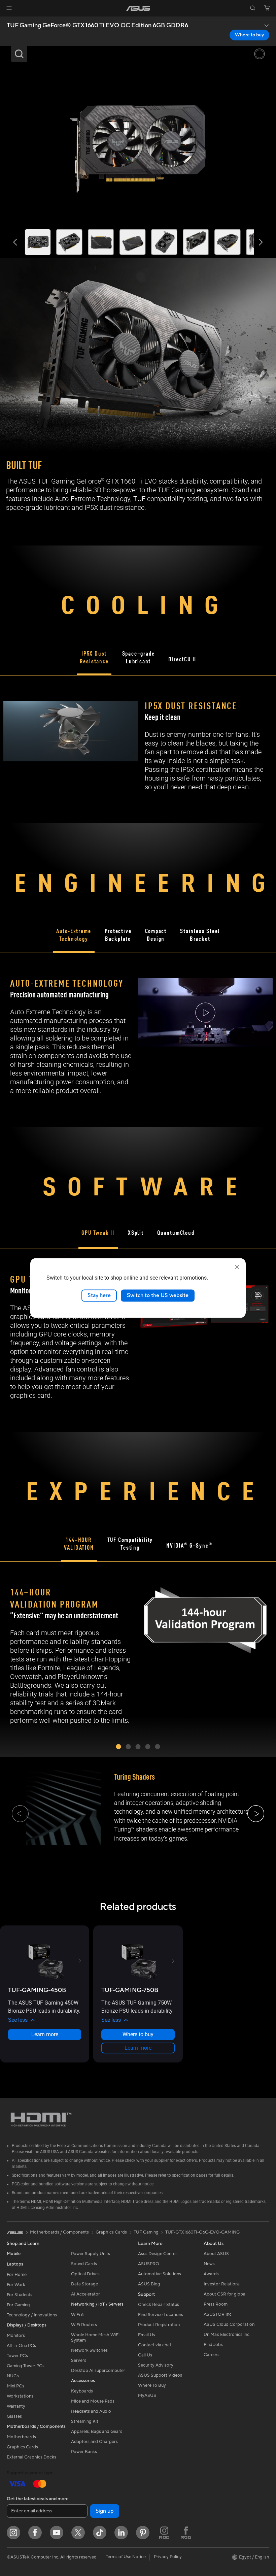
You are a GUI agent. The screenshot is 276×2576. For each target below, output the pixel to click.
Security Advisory (156, 2365)
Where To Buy (152, 2385)
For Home (17, 2275)
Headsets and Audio (91, 2411)
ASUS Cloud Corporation (229, 2324)
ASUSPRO (149, 2264)
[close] (237, 1267)
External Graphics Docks (31, 2457)
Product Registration (159, 2325)
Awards (211, 2274)
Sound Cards (84, 2264)
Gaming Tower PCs (26, 2366)
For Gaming (18, 2305)
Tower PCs (17, 2356)
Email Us (147, 2335)
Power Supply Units (91, 2254)
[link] (138, 8)
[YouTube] (57, 2533)
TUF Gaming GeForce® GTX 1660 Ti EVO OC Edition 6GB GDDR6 (97, 26)
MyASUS (147, 2396)
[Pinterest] (143, 2533)
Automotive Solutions (160, 2274)
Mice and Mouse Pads (93, 2401)
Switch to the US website (158, 1295)
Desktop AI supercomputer (98, 2371)
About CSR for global (225, 2294)
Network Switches (89, 2350)
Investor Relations (222, 2284)
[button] (9, 8)
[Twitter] (78, 2533)
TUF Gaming (146, 2232)
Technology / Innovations (32, 2315)
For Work (16, 2285)
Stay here (99, 1295)
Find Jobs (213, 2345)
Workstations (20, 2396)
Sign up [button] (105, 2511)
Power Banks (84, 2452)
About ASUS (216, 2254)
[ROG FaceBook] (186, 2533)
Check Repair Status (159, 2305)
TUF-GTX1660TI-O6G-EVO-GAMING (202, 2232)
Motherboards (21, 2437)
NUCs (13, 2376)
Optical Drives (85, 2274)
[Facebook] (35, 2533)
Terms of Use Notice (126, 2557)
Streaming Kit (85, 2421)
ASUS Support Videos (160, 2375)
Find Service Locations (161, 2315)
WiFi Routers (84, 2325)
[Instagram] (13, 2533)
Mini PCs (15, 2386)
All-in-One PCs (21, 2346)
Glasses (14, 2416)
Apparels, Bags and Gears (97, 2432)
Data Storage (84, 2284)
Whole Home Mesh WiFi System (95, 2338)
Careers (212, 2355)
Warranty (16, 2406)
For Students (20, 2295)
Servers (79, 2360)
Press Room (216, 2304)
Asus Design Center (158, 2254)
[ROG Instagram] (164, 2533)
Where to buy (249, 35)
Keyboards (82, 2391)
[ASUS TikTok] (100, 2533)
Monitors (16, 2336)
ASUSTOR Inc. (218, 2314)
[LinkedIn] (121, 2533)
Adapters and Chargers (94, 2442)
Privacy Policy (168, 2557)
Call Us (145, 2355)
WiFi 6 (77, 2315)
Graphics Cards (22, 2447)
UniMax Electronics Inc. (227, 2335)
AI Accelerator (85, 2294)
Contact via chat (155, 2345)
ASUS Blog (149, 2284)
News (209, 2264)
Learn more (45, 2034)
